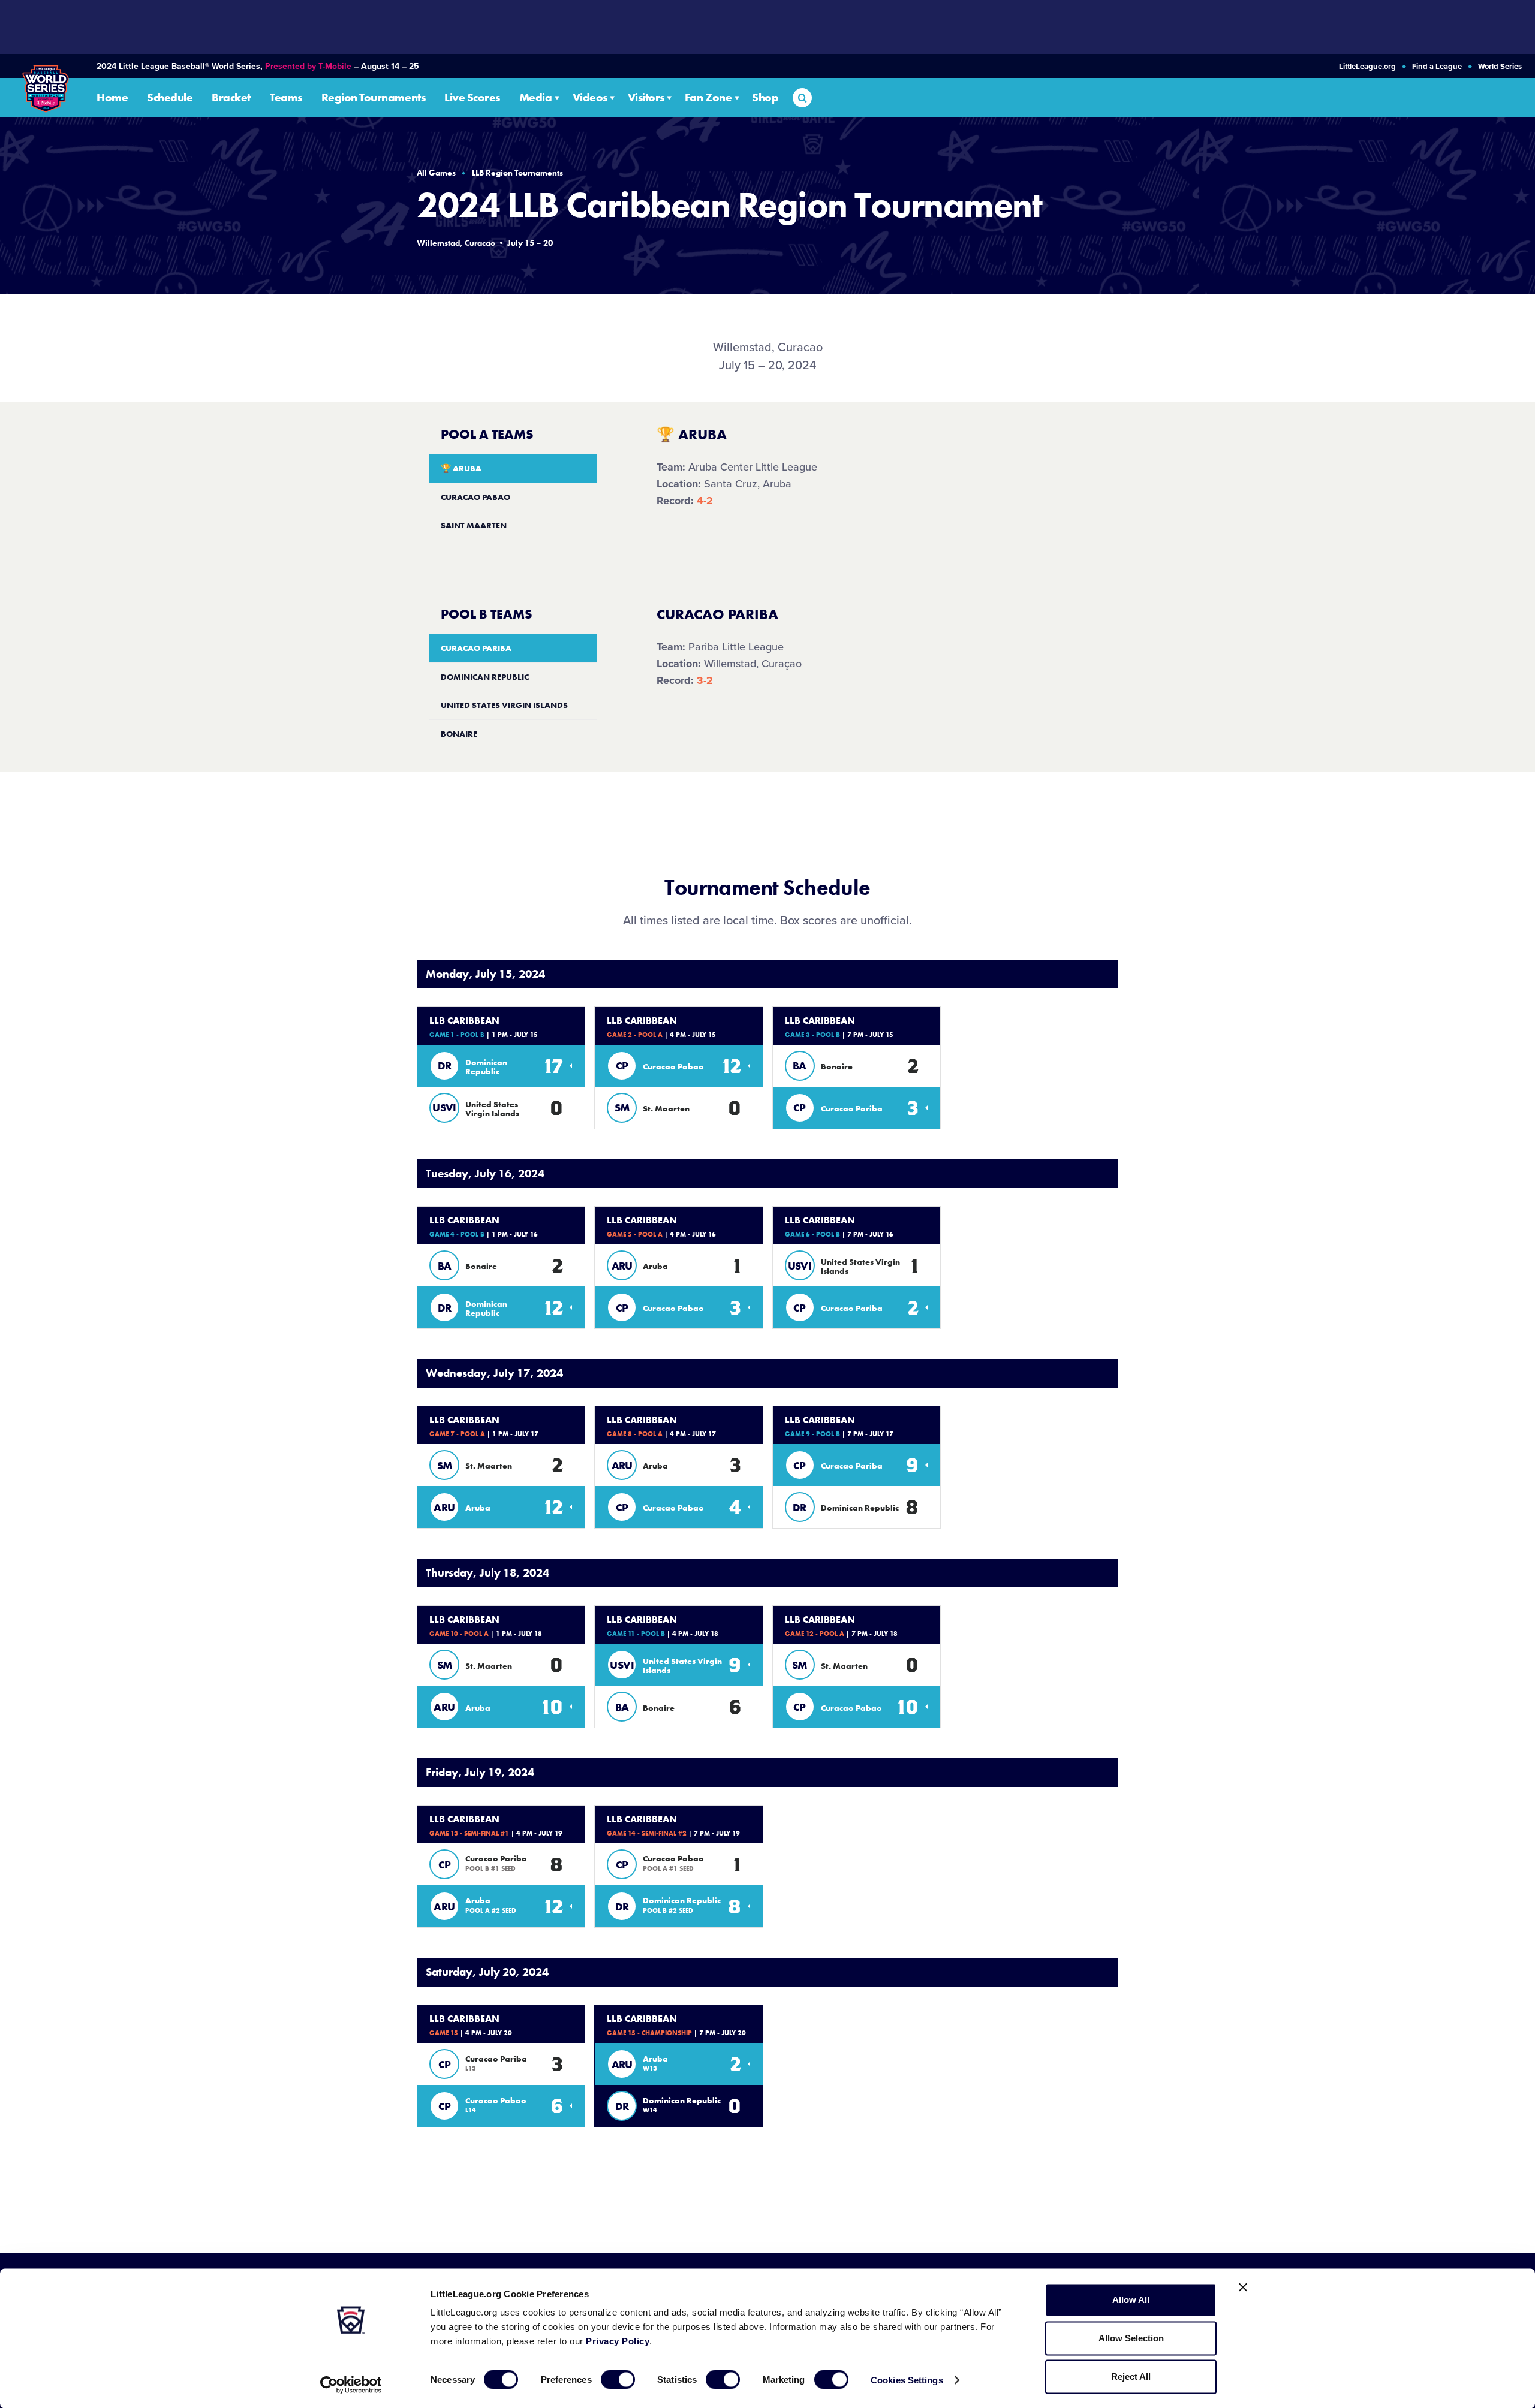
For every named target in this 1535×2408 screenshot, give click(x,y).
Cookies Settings (907, 2380)
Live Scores (472, 98)
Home (112, 98)
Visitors (646, 98)
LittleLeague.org (1367, 67)
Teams (286, 98)
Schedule (170, 98)
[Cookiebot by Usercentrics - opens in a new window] (351, 2385)
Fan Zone (708, 98)
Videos (590, 98)
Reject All (1131, 2377)
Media (536, 98)
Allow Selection (1131, 2338)
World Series (1500, 67)
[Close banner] (1243, 2288)
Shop (765, 98)
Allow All (1131, 2300)
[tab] (513, 468)
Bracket (231, 98)
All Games (436, 173)
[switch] (618, 2379)
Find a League (1437, 67)
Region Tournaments (373, 98)
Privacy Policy (618, 2341)
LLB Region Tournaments (517, 173)
